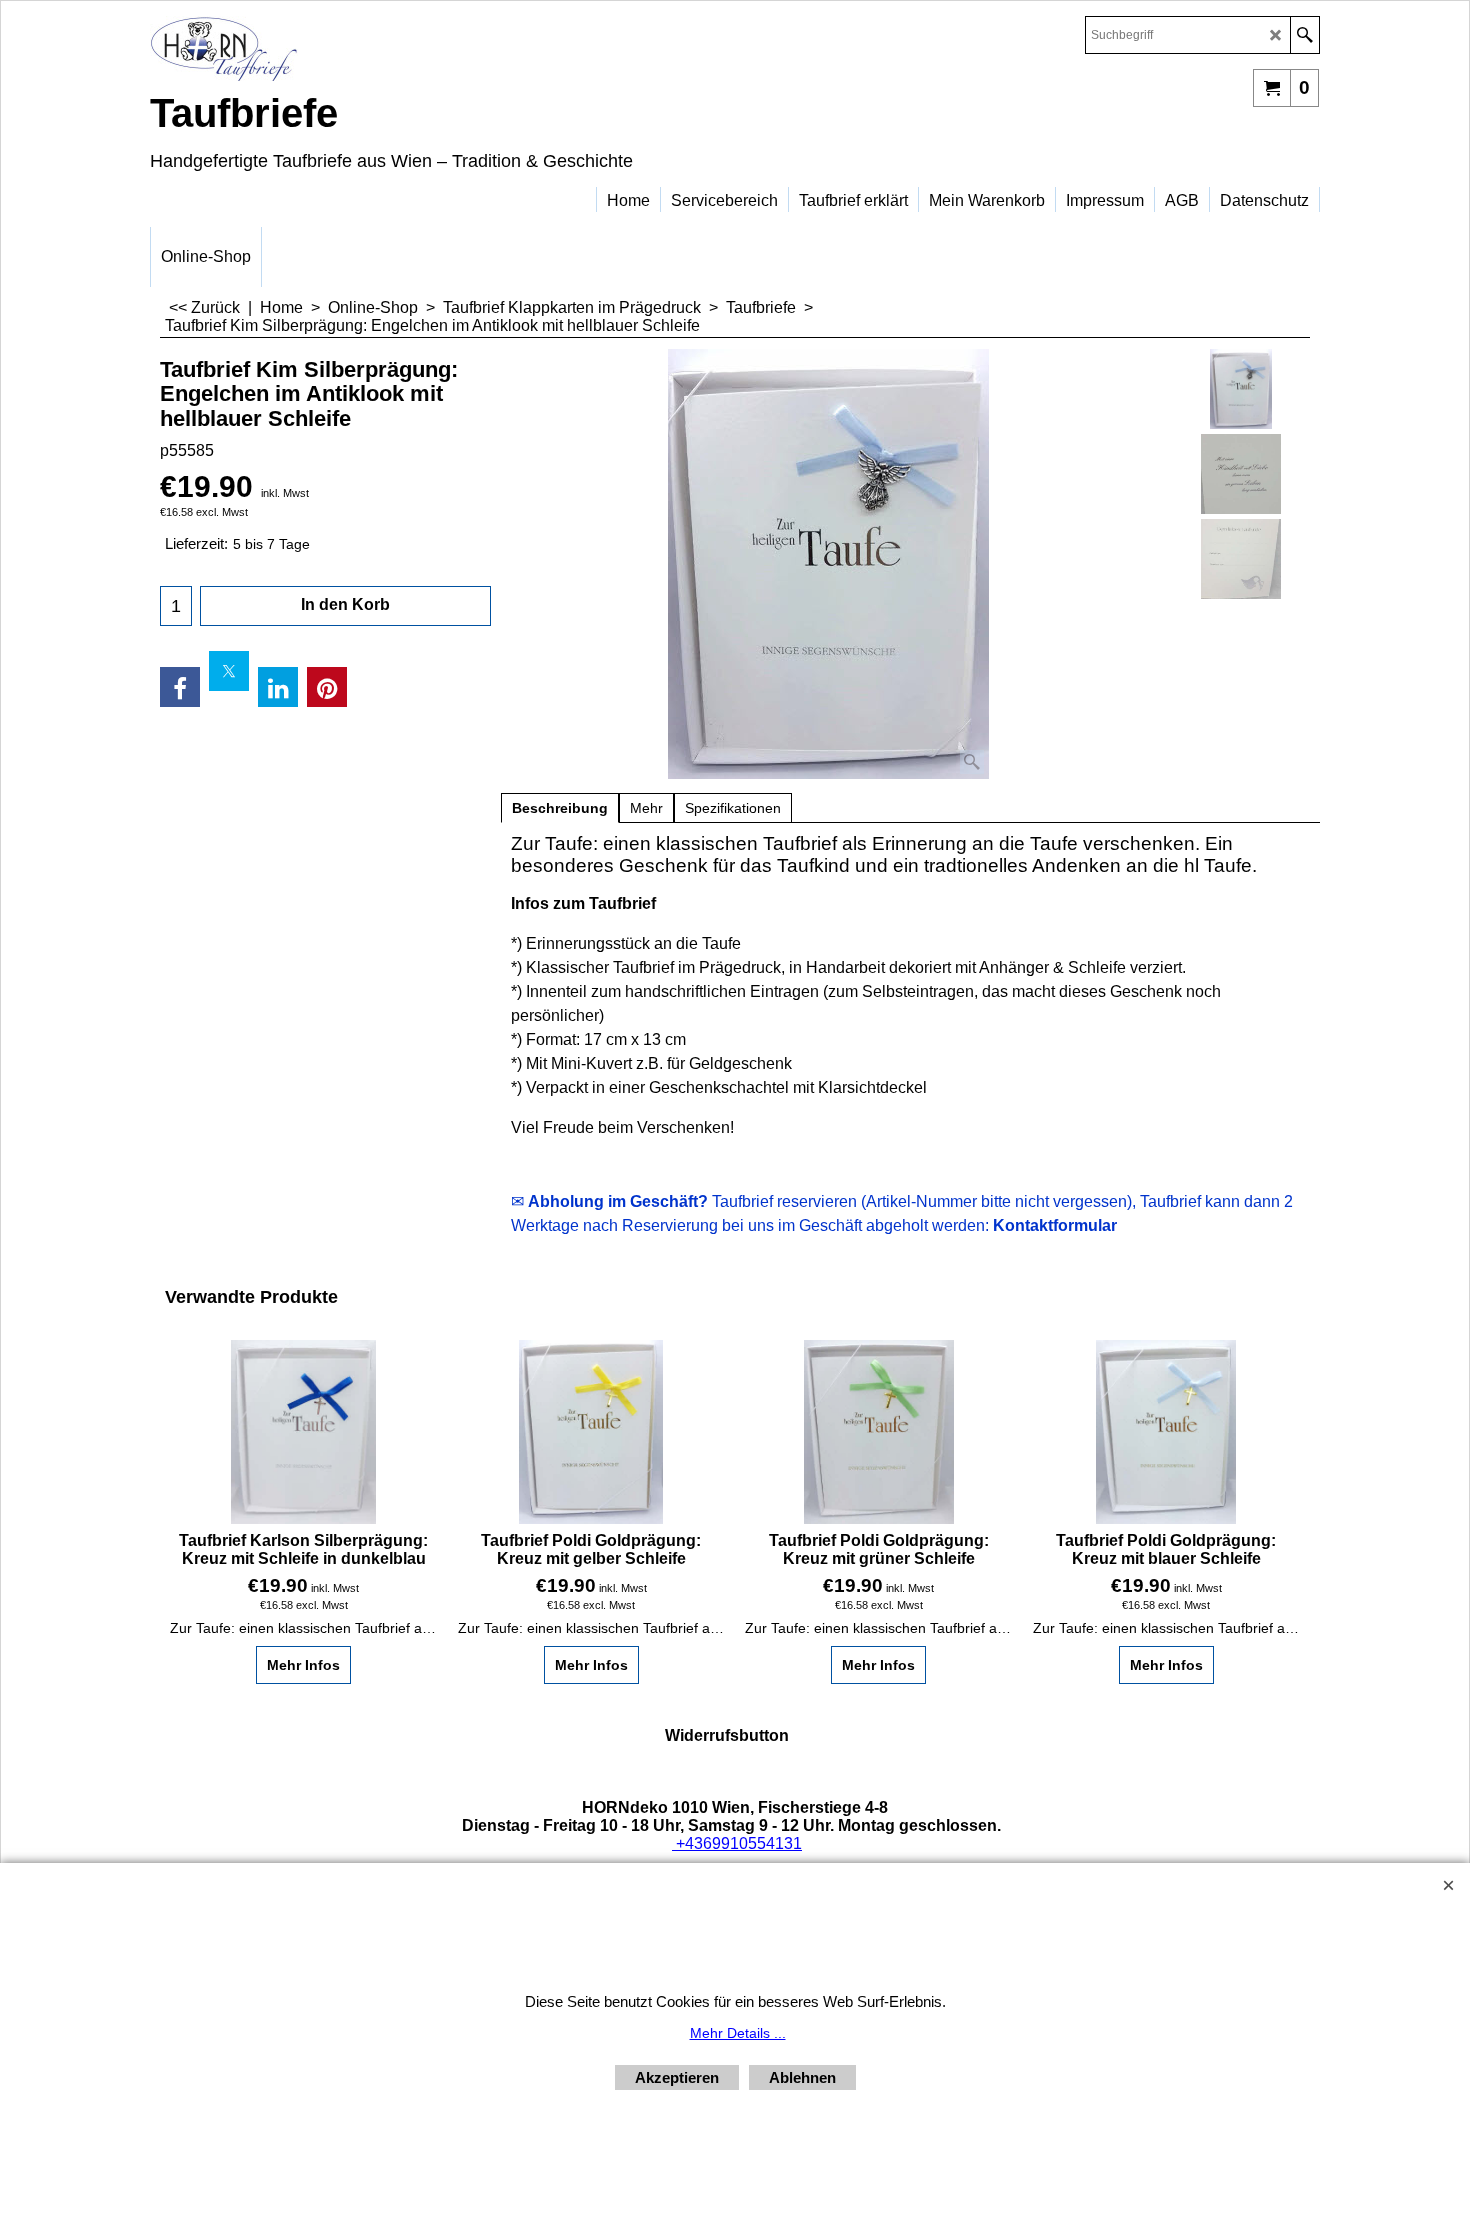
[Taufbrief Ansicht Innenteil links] (1241, 474)
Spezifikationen (733, 808)
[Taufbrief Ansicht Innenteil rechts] (1241, 559)
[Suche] (1304, 35)
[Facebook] (180, 687)
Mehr (646, 808)
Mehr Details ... (738, 2033)
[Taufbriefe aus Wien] (325, 48)
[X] (229, 671)
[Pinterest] (327, 687)
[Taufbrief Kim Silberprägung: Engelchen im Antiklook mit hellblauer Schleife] (828, 564)
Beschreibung (560, 808)
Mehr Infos (303, 1665)
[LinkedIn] (278, 687)
